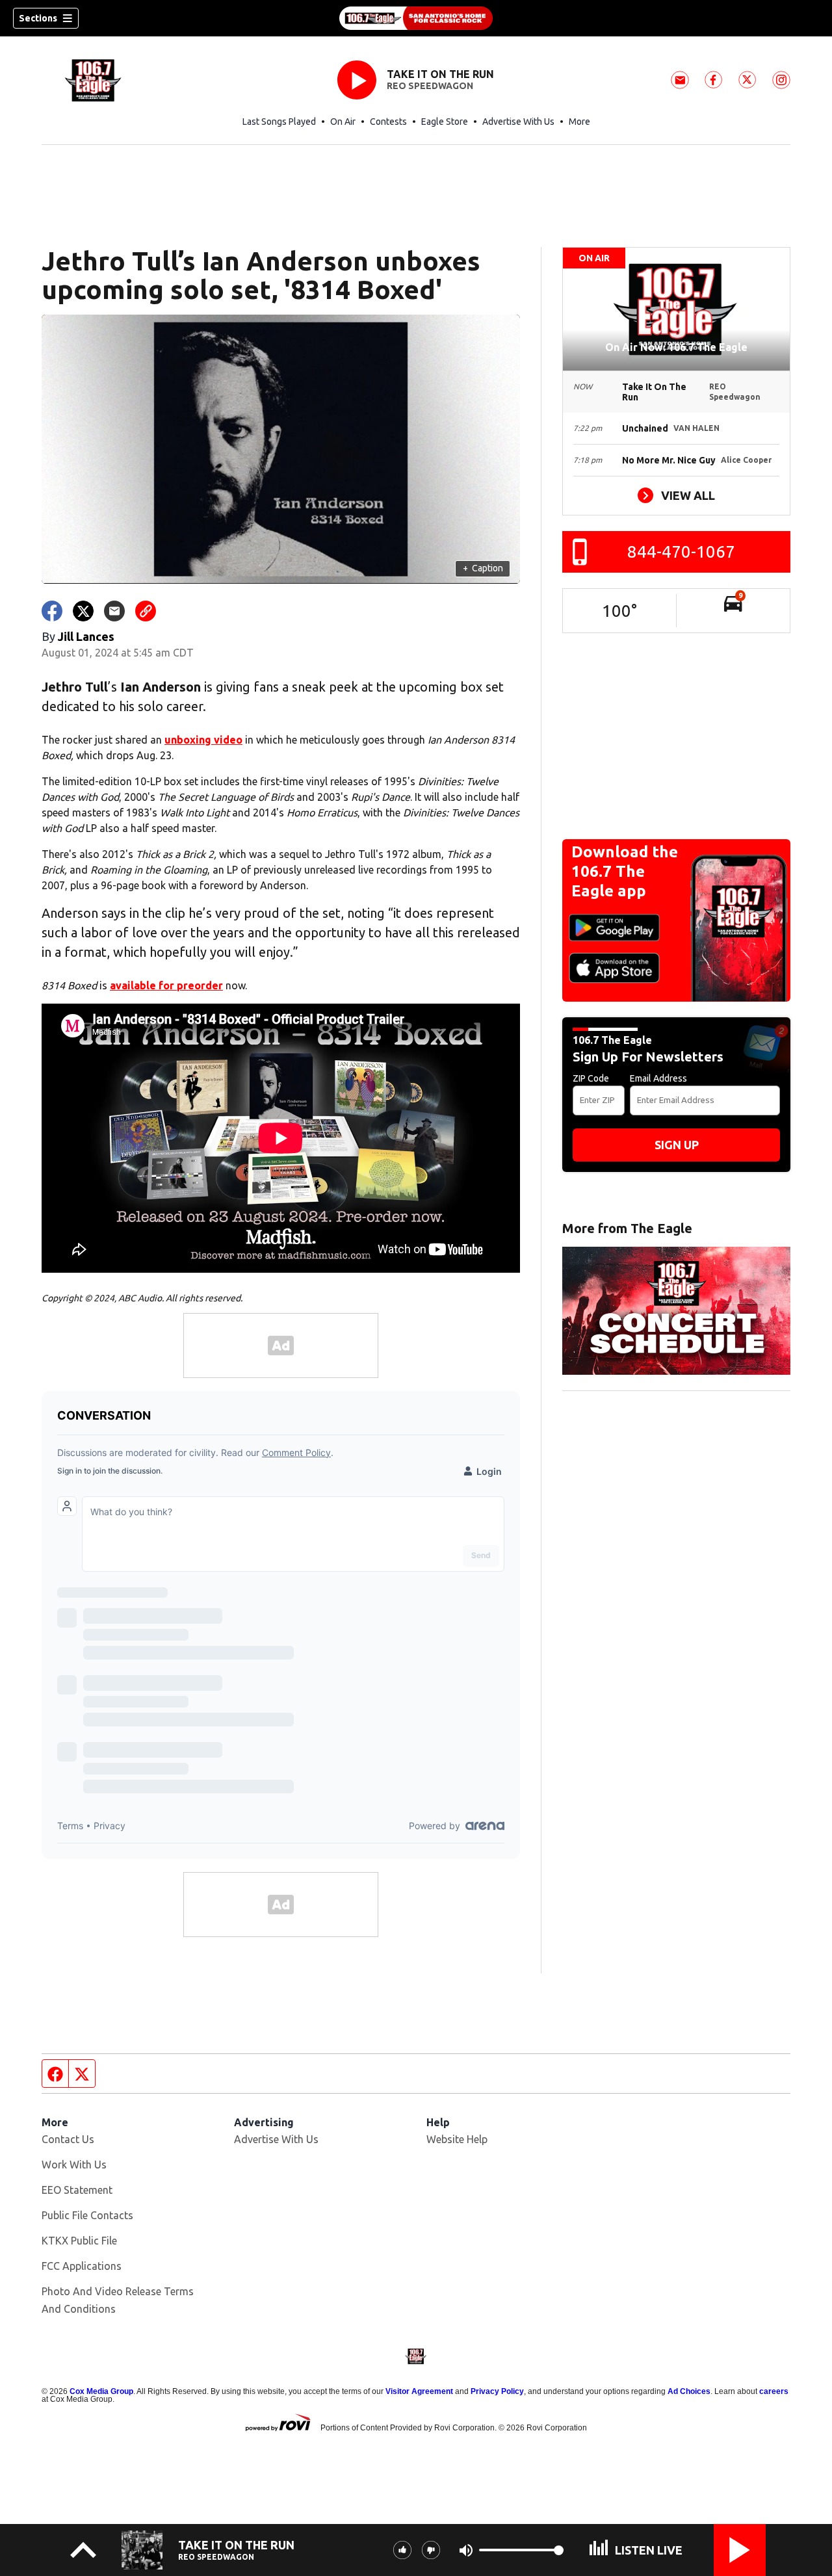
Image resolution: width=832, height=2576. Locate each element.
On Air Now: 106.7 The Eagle (676, 347)
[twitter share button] (83, 611)
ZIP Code (591, 1078)
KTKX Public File (79, 2241)
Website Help (457, 2139)
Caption (483, 568)
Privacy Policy (497, 2391)
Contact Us (68, 2139)
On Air (343, 122)
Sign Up (677, 1145)
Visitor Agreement (419, 2391)
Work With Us (74, 2165)
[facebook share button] (52, 611)
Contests (388, 122)
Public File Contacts (87, 2215)
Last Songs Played (279, 122)
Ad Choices (689, 2391)
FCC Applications (82, 2266)
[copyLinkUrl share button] (146, 611)
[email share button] (114, 611)
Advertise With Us (518, 122)
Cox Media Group (101, 2391)
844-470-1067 (681, 552)
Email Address (658, 1078)
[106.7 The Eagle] (416, 18)
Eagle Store (445, 122)
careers (774, 2391)
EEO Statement (77, 2190)
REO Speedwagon (430, 86)
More (579, 122)
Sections (38, 18)
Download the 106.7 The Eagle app (625, 871)
